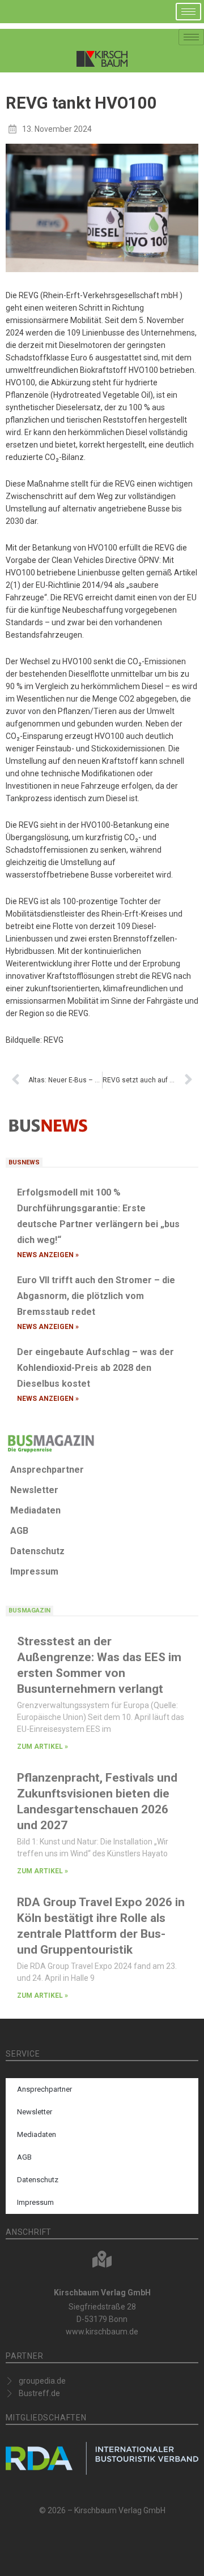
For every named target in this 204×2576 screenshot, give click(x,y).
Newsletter (34, 1490)
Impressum (34, 1571)
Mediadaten (35, 1510)
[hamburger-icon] (188, 12)
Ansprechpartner (47, 1470)
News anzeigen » (48, 1255)
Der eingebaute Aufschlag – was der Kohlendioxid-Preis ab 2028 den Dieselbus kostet (95, 1368)
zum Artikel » (42, 1747)
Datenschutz (37, 1551)
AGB (19, 1531)
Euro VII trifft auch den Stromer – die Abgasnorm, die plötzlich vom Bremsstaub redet (96, 1296)
